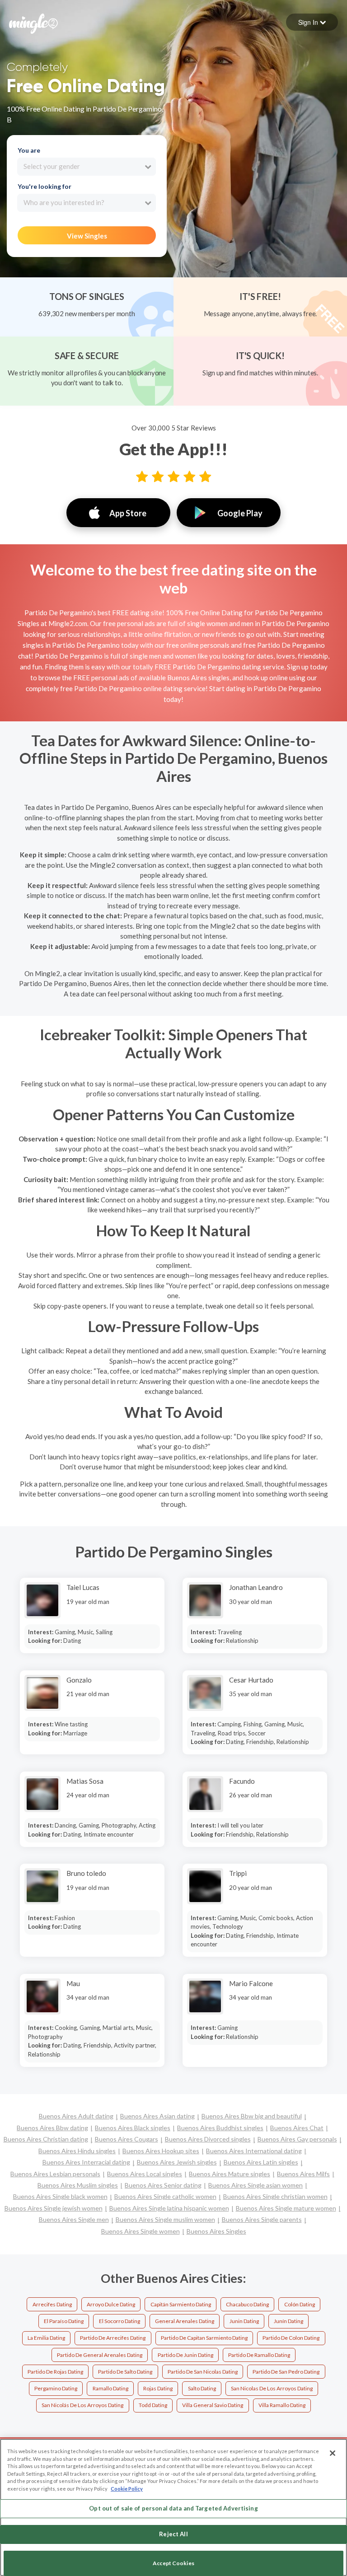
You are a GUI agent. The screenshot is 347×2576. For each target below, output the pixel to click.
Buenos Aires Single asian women (256, 2185)
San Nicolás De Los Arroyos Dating (82, 2405)
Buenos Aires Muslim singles (78, 2185)
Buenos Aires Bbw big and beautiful (252, 2116)
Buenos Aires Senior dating (163, 2185)
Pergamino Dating (56, 2388)
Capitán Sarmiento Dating (181, 2304)
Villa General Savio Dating (213, 2405)
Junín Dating (288, 2321)
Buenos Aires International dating (254, 2151)
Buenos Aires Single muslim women (165, 2219)
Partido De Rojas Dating (55, 2372)
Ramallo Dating (110, 2388)
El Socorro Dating (120, 2321)
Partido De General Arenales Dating (100, 2355)
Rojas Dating (158, 2388)
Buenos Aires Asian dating (157, 2116)
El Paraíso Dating (64, 2321)
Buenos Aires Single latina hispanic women (169, 2208)
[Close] (333, 2453)
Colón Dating (300, 2304)
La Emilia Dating (46, 2338)
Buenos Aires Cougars (127, 2139)
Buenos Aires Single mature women (286, 2208)
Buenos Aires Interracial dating (86, 2162)
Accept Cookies (173, 2563)
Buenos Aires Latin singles (261, 2162)
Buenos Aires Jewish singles (177, 2162)
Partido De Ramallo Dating (259, 2355)
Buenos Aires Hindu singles (77, 2151)
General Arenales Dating (185, 2321)
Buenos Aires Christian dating (46, 2139)
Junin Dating (244, 2321)
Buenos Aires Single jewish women (54, 2208)
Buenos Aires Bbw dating (52, 2128)
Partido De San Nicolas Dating (203, 2372)
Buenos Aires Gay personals (297, 2139)
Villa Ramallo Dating (282, 2405)
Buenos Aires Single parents (262, 2219)
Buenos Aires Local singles (145, 2174)
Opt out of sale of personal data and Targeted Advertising (173, 2508)
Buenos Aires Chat (297, 2128)
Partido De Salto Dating (125, 2372)
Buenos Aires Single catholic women (165, 2196)
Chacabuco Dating (247, 2304)
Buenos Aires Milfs (303, 2174)
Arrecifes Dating (52, 2304)
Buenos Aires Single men (74, 2219)
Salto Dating (202, 2388)
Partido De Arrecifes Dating (113, 2338)
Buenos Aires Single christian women (275, 2196)
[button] (312, 22)
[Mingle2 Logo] (33, 23)
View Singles (87, 236)
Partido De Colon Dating (291, 2338)
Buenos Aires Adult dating (76, 2116)
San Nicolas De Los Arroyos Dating (272, 2388)
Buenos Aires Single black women (60, 2196)
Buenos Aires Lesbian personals (55, 2174)
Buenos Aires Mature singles (230, 2174)
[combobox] (87, 167)
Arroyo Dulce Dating (111, 2304)
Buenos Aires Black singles (133, 2128)
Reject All (173, 2534)
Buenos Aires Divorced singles (208, 2139)
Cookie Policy (127, 2489)
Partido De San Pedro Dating (286, 2372)
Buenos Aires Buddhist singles (220, 2128)
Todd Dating (153, 2405)
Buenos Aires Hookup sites (161, 2151)
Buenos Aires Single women (141, 2231)
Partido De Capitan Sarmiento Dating (204, 2338)
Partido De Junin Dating (185, 2355)
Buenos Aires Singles (216, 2231)
